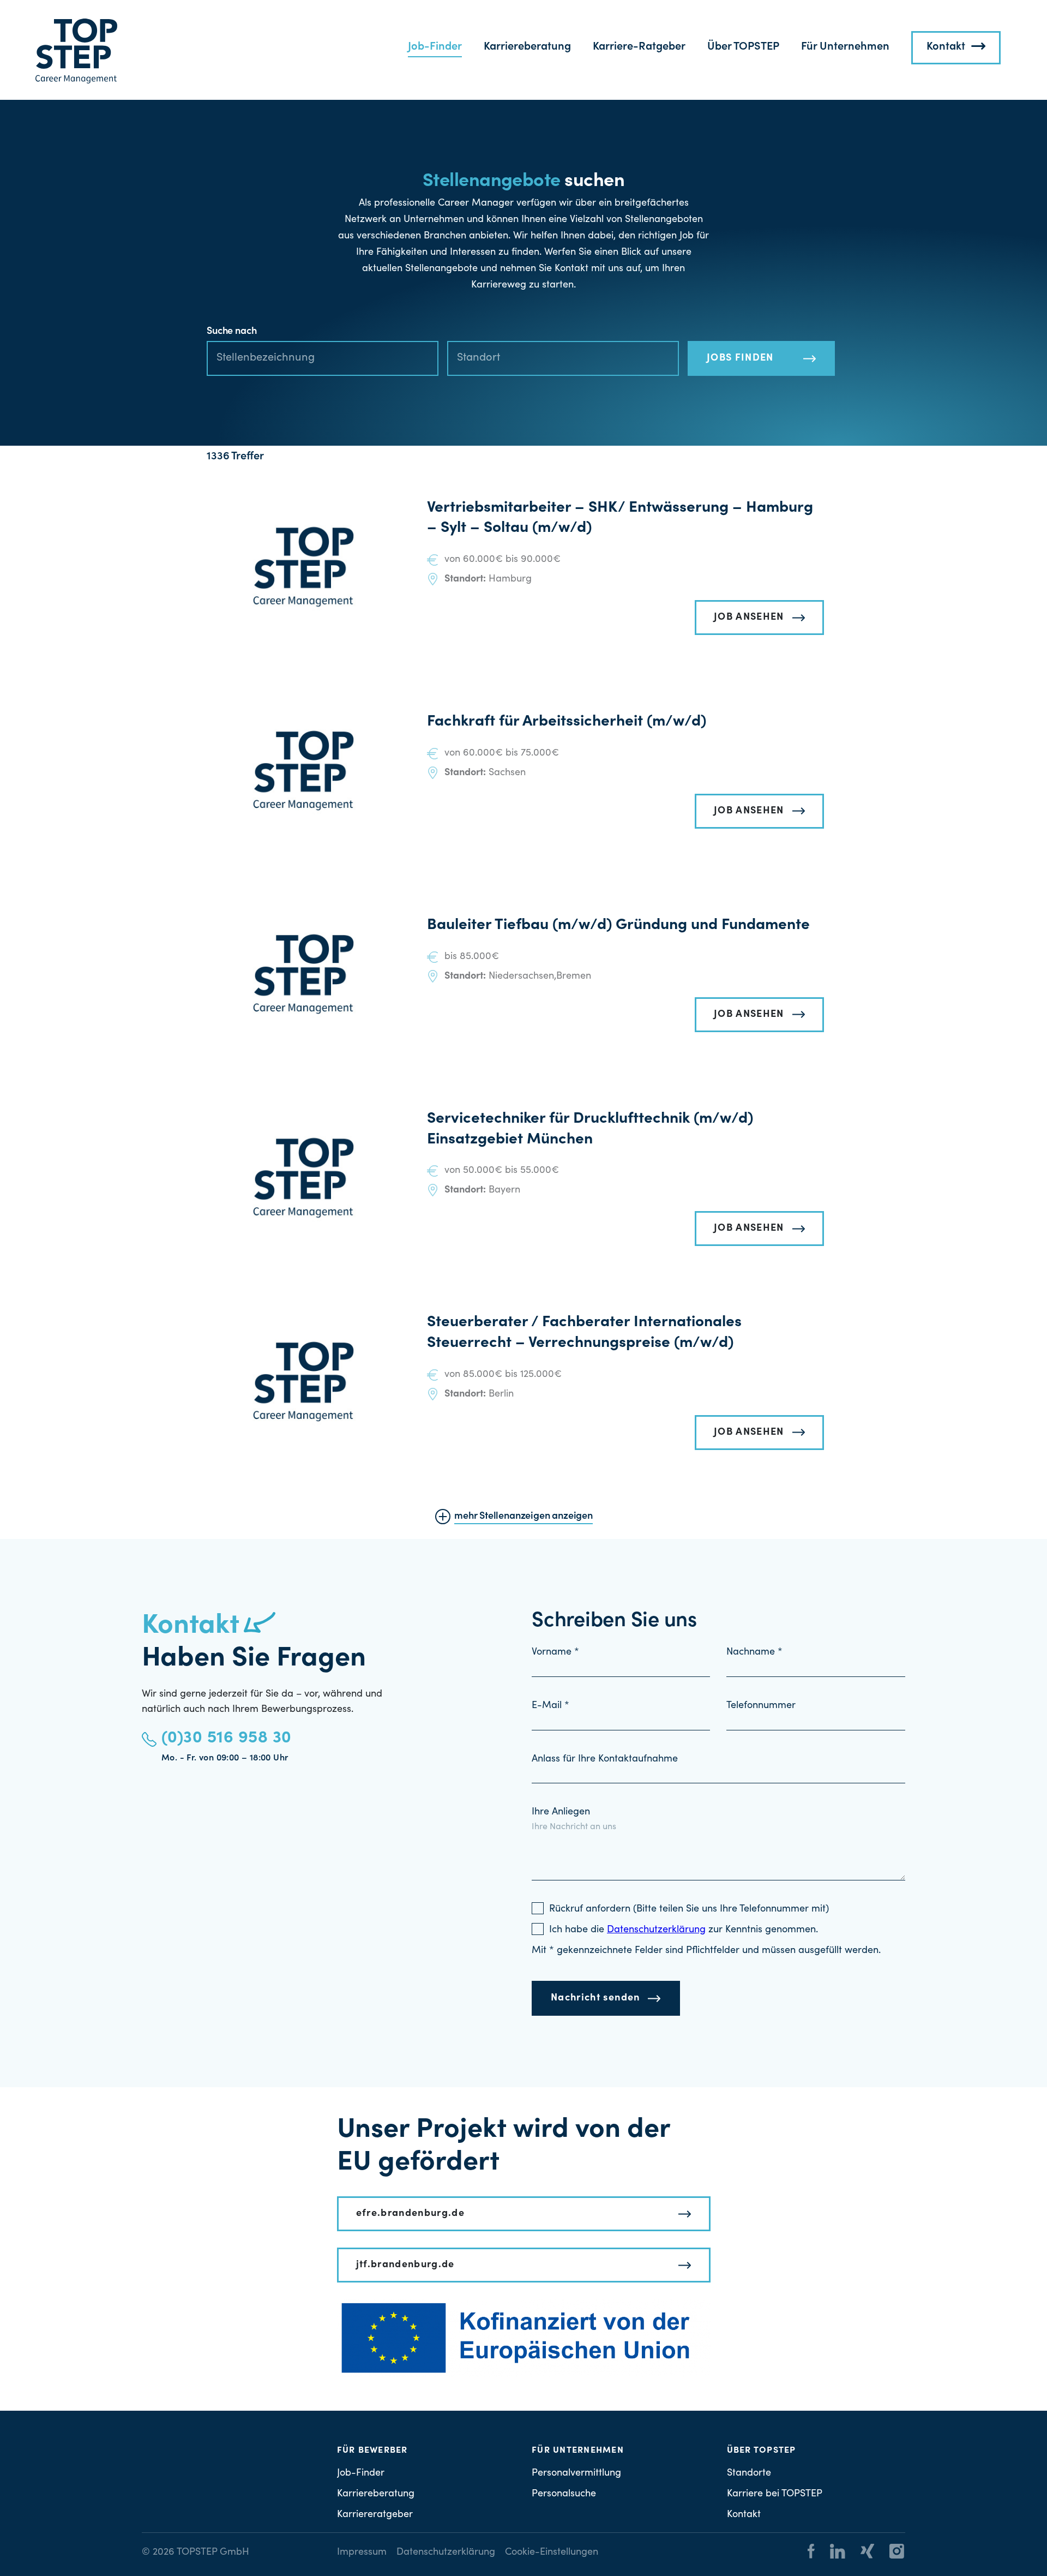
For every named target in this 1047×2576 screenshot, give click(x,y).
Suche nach (231, 332)
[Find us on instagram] (890, 2553)
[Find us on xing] (861, 2553)
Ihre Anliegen (561, 1812)
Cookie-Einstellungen (552, 2553)
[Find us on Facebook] (811, 2553)
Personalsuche (564, 2494)
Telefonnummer (761, 1706)
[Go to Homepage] (76, 51)
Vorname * (555, 1652)
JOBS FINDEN (740, 358)
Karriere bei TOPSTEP (775, 2494)
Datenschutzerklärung (446, 2553)
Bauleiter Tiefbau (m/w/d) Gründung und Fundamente (618, 926)
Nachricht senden (595, 1998)
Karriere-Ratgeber (639, 47)
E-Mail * (550, 1706)
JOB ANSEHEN (749, 618)
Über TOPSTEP (743, 47)
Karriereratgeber (375, 2514)
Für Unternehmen (845, 47)
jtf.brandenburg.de (405, 2265)
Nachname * (754, 1652)
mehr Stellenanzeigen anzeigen (523, 1517)
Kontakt (946, 47)
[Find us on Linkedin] (831, 2553)
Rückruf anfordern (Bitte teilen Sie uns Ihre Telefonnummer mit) (689, 1909)
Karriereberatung (527, 47)
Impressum (362, 2553)
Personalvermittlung (576, 2473)
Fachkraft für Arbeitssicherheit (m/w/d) (567, 722)
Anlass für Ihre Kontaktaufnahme (605, 1759)
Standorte (749, 2473)
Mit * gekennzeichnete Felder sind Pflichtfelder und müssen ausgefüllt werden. (706, 1951)
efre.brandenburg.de (411, 2214)
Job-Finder (435, 47)
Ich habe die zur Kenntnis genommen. (684, 1930)
